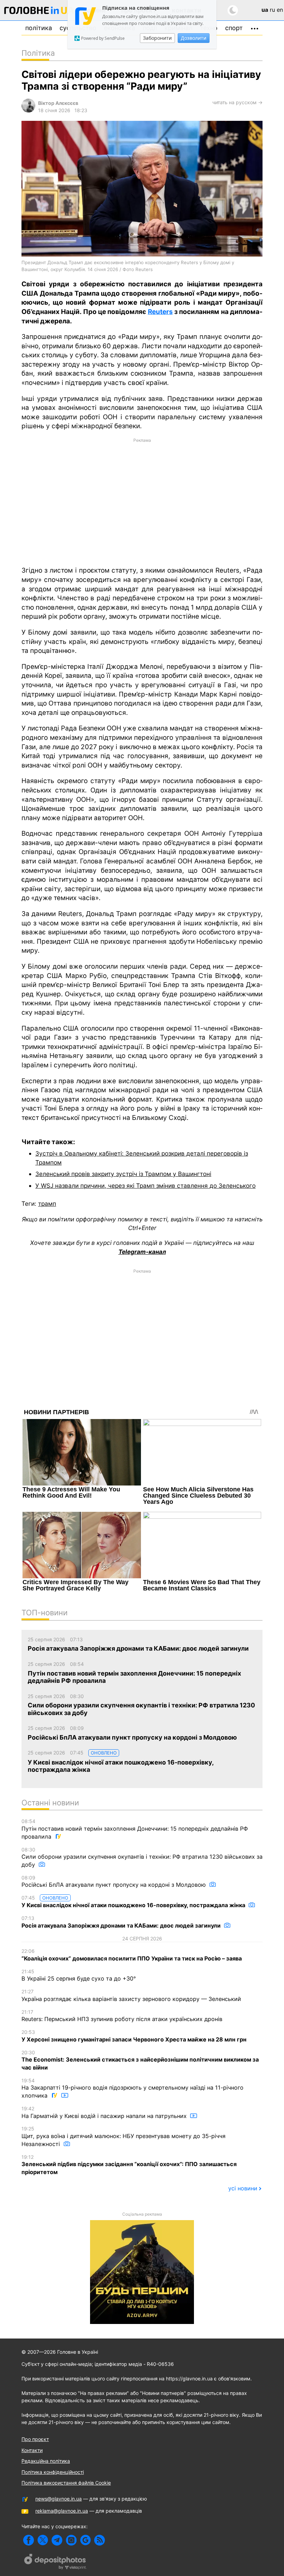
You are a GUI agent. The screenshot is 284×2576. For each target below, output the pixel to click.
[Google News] (85, 2540)
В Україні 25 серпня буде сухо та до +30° (79, 1975)
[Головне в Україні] (39, 12)
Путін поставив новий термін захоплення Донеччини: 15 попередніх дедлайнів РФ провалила (135, 1829)
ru (272, 10)
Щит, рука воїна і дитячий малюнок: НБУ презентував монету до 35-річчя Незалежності (123, 2136)
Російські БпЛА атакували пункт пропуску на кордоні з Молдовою (114, 1882)
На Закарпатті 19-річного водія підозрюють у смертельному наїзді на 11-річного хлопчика (132, 2088)
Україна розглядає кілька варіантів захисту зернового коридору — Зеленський (131, 1995)
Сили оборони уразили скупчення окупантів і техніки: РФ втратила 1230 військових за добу (142, 1857)
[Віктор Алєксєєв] (28, 111)
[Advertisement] (142, 502)
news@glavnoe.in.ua (59, 2499)
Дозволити (194, 38)
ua (265, 10)
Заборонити (157, 38)
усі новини (243, 2188)
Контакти (32, 2450)
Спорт (234, 28)
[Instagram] (71, 2540)
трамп (47, 1204)
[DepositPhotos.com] (55, 2562)
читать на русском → (237, 102)
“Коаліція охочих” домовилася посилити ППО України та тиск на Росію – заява (132, 1955)
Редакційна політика (46, 2461)
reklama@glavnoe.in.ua (62, 2511)
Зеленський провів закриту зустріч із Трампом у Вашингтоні (123, 1174)
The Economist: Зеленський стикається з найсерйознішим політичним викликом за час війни (140, 2060)
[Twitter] (43, 2540)
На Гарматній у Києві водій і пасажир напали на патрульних (105, 2112)
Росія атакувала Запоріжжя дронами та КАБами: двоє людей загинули (122, 1922)
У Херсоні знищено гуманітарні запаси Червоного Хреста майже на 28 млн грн (134, 2036)
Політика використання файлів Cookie (66, 2483)
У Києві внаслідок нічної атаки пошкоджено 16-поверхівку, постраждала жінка (134, 1902)
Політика (39, 28)
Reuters (160, 312)
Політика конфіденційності (53, 2472)
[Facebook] (29, 2540)
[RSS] (100, 2540)
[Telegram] (57, 2540)
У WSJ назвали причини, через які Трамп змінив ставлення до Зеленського (145, 1186)
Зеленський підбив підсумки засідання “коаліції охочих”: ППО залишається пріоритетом (129, 2165)
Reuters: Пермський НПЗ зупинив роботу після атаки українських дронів (122, 2016)
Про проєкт (35, 2439)
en (280, 10)
